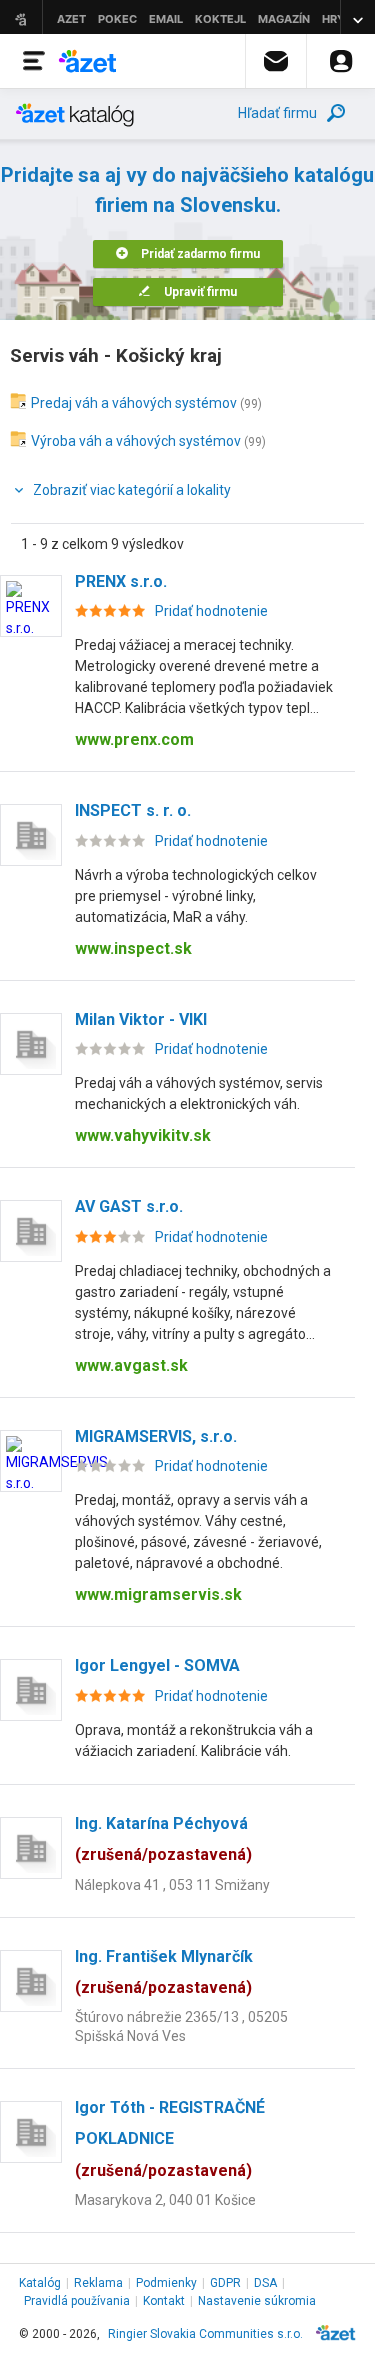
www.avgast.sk (131, 1365)
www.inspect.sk (133, 948)
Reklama (98, 2283)
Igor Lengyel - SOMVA (157, 1665)
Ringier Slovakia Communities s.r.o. (205, 2334)
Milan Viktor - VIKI (141, 1019)
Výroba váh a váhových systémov (136, 441)
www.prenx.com (134, 739)
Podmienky (166, 2283)
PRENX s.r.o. (121, 581)
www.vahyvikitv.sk (143, 1135)
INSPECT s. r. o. (133, 810)
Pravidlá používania (77, 2301)
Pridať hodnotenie (211, 611)
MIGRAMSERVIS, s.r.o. (156, 1436)
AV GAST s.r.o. (129, 1206)
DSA (265, 2283)
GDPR (225, 2283)
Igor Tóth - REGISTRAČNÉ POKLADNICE (170, 2139)
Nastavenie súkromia (257, 2301)
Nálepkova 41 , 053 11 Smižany (172, 1885)
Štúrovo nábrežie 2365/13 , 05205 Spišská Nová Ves (181, 2026)
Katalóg (40, 2283)
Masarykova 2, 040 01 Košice (165, 2200)
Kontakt (164, 2301)
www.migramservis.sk (158, 1594)
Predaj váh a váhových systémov (134, 403)
